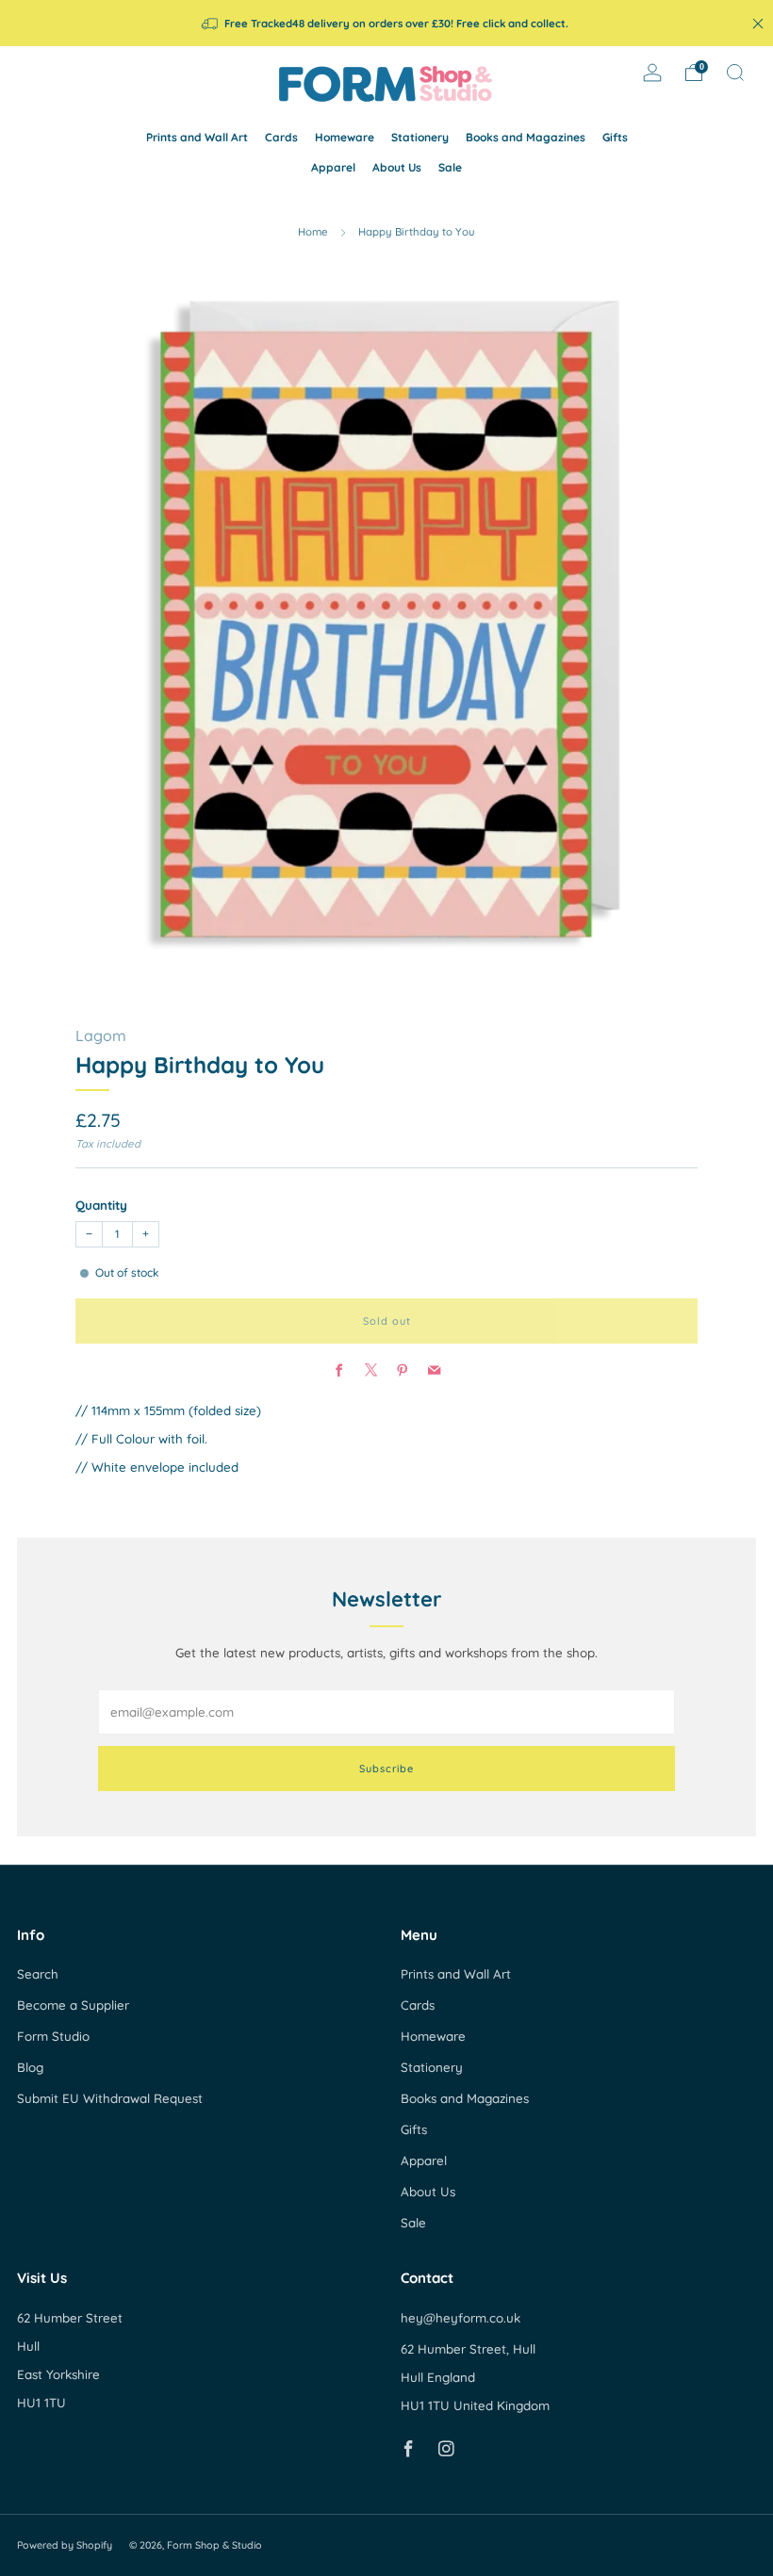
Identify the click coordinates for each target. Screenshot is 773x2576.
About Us (397, 167)
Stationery (420, 137)
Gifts (615, 137)
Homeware (345, 137)
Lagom (101, 1035)
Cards (281, 137)
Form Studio (53, 2036)
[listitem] (386, 23)
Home (313, 232)
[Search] (735, 73)
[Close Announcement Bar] (758, 24)
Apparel (333, 167)
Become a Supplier (73, 2005)
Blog (30, 2067)
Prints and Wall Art (197, 137)
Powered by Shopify (65, 2545)
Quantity (101, 1205)
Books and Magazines (526, 137)
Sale (450, 167)
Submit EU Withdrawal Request (110, 2098)
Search (38, 1974)
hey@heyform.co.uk (461, 2318)
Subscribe (386, 1769)
